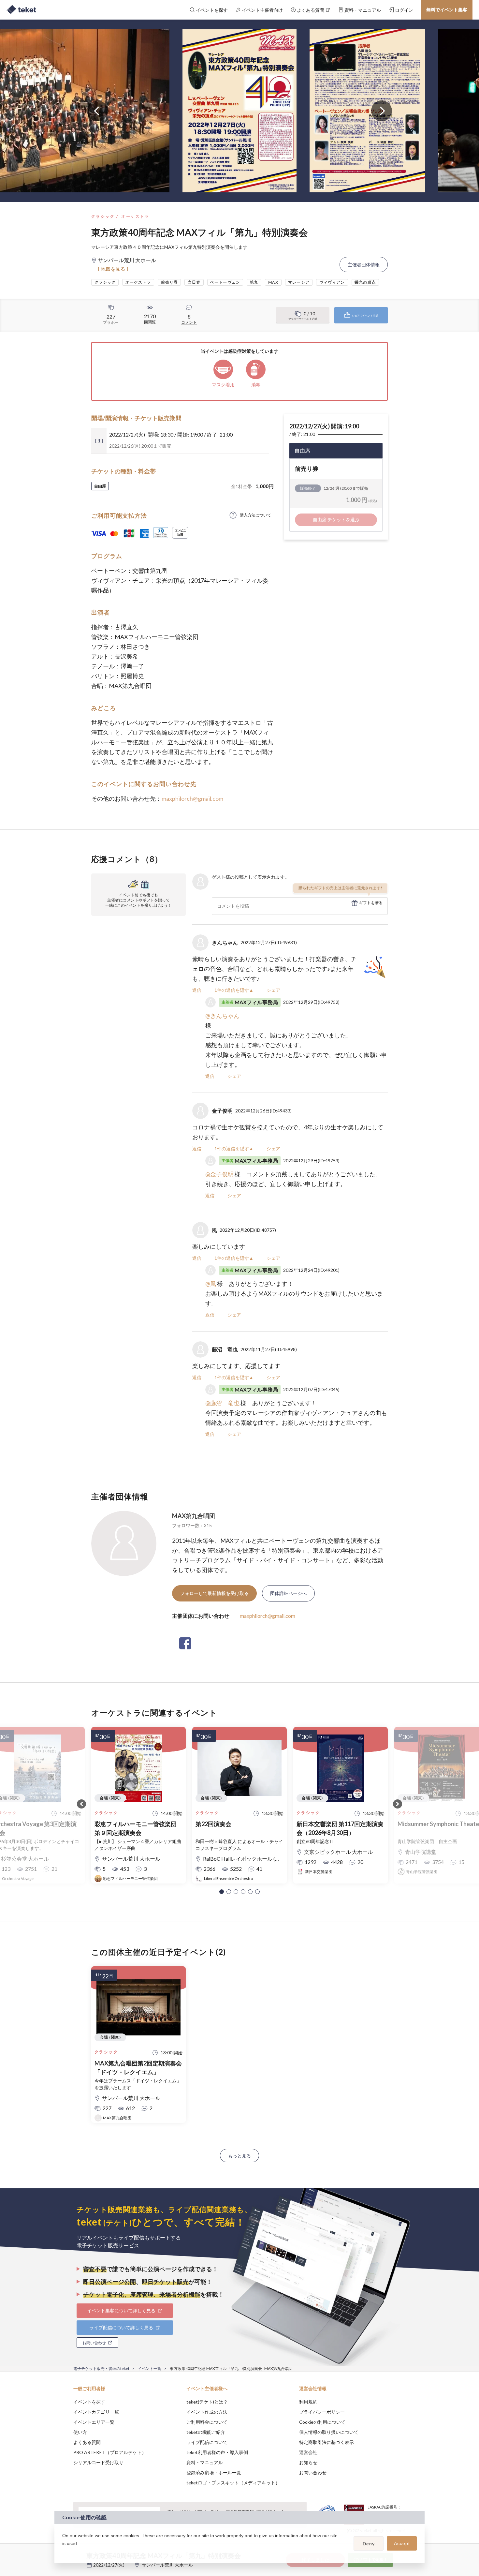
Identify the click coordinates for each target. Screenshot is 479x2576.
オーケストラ (135, 216)
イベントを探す (89, 2402)
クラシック (103, 216)
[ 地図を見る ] (113, 269)
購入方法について (255, 515)
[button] (222, 1892)
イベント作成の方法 (207, 2412)
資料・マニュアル (205, 2462)
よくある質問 (87, 2442)
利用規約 (308, 2402)
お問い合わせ (313, 2472)
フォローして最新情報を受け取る (214, 1593)
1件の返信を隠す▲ (234, 990)
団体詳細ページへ (288, 1593)
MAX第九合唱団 (194, 1516)
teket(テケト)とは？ (207, 2402)
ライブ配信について (207, 2442)
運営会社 (308, 2452)
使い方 (80, 2432)
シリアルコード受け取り (98, 2462)
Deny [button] (369, 2544)
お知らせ (308, 2462)
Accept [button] (402, 2543)
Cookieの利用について (322, 2422)
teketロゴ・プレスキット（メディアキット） (233, 2483)
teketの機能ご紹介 (206, 2432)
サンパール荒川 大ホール (167, 2565)
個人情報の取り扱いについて (329, 2432)
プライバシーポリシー (322, 2412)
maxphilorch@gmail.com (192, 798)
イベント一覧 (150, 2368)
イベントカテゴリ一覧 (96, 2412)
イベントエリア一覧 (94, 2422)
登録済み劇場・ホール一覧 (214, 2472)
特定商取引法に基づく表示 (327, 2442)
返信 (197, 990)
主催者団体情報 (364, 265)
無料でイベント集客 (447, 10)
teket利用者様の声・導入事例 (217, 2452)
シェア (273, 990)
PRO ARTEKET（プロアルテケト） (110, 2452)
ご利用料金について (207, 2422)
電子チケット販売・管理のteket (101, 2368)
